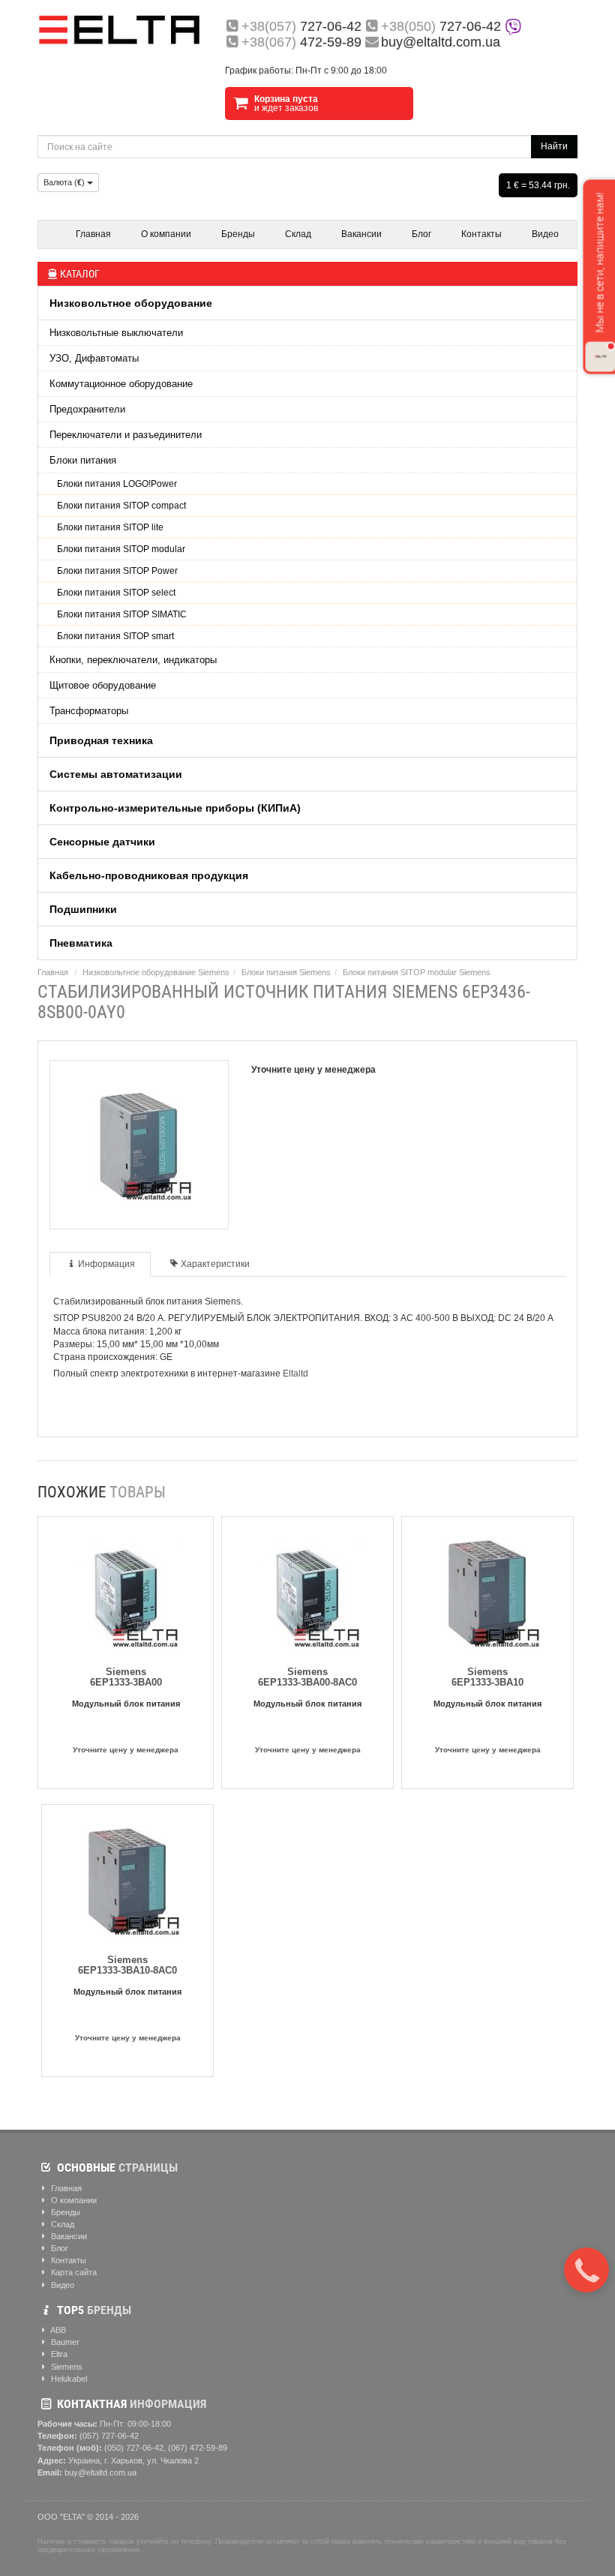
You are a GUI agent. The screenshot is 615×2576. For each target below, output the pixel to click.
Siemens (66, 2367)
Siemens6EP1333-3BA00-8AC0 (307, 1677)
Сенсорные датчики (102, 842)
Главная (93, 234)
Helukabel (68, 2379)
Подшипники (83, 909)
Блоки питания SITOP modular (121, 549)
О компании (166, 234)
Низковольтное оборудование (131, 303)
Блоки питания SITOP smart (115, 636)
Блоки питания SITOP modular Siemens (417, 972)
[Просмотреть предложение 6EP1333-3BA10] (487, 1589)
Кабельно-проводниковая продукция (149, 875)
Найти (554, 146)
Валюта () (65, 182)
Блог (421, 234)
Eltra (58, 2354)
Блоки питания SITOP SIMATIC (122, 614)
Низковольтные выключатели (116, 333)
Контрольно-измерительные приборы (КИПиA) (175, 808)
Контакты (481, 234)
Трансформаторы (89, 711)
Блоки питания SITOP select (116, 593)
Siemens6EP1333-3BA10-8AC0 (127, 1965)
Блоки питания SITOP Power (117, 571)
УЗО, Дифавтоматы (94, 358)
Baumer (64, 2342)
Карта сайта (73, 2272)
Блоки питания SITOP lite (110, 527)
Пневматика (81, 943)
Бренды (238, 234)
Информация (106, 1264)
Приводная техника (101, 740)
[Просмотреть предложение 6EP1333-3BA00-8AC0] (307, 1589)
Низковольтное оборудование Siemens (156, 972)
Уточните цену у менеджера (126, 1750)
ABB (57, 2330)
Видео (545, 234)
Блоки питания (83, 460)
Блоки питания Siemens (286, 972)
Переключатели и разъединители (126, 435)
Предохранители (87, 409)
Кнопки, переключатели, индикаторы (133, 660)
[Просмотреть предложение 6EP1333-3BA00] (126, 1589)
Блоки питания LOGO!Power (117, 484)
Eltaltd (295, 1374)
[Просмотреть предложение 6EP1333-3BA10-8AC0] (127, 1877)
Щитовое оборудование (103, 685)
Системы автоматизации (116, 774)
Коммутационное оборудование (121, 384)
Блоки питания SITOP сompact (121, 506)
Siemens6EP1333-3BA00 (126, 1677)
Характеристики (215, 1264)
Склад (298, 234)
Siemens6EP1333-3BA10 (487, 1677)
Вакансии (361, 234)
